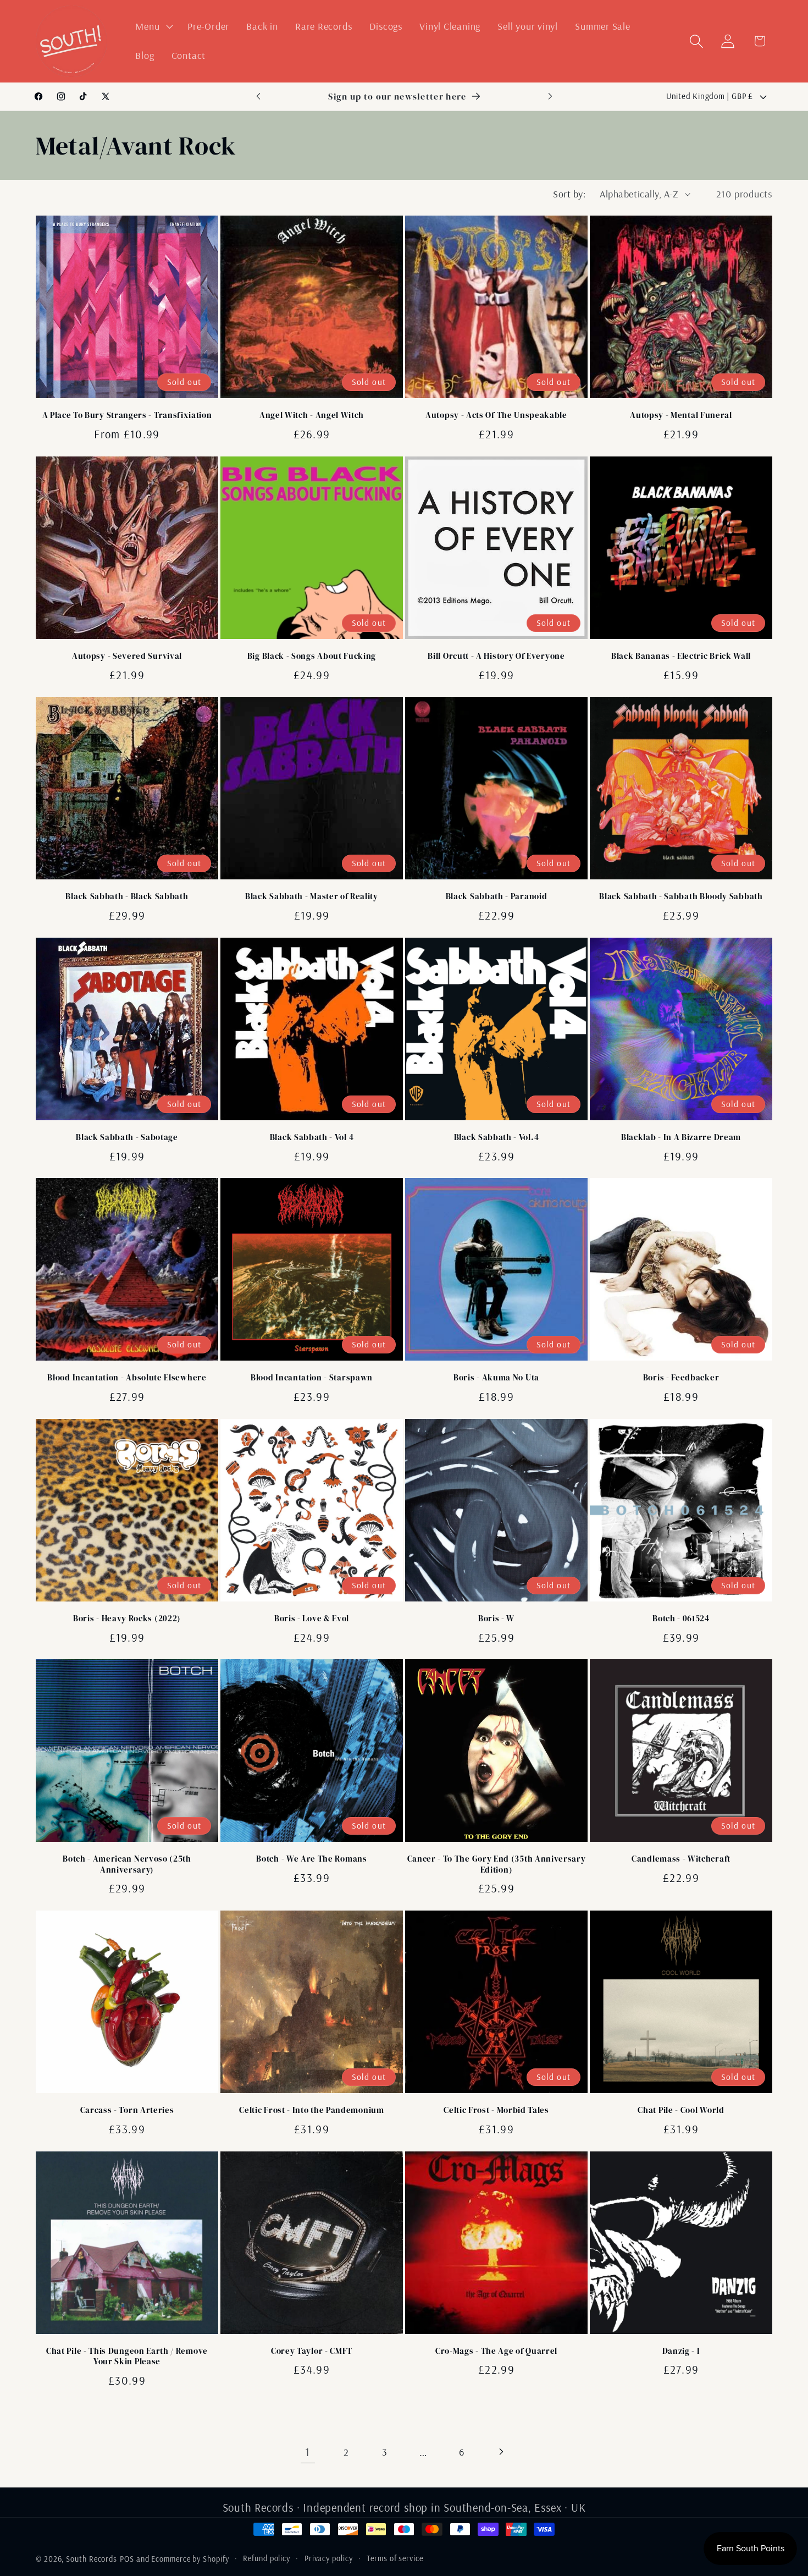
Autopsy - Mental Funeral (681, 415)
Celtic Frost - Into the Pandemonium (311, 2110)
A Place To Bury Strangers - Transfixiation (127, 415)
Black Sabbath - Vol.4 (497, 1138)
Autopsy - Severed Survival (127, 656)
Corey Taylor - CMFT (312, 2351)
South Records (92, 2559)
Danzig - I (681, 2351)
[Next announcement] (550, 97)
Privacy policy (329, 2558)
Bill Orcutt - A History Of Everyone (496, 656)
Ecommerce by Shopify (190, 2559)
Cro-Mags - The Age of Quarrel (496, 2351)
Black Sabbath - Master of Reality (312, 897)
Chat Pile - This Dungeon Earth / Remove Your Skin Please (127, 2357)
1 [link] (308, 2452)
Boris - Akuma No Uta (496, 1378)
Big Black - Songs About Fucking (312, 656)
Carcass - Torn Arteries (127, 2110)
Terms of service (395, 2558)
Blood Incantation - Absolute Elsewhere (127, 1378)
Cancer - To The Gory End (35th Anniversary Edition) (497, 1864)
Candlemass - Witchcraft (681, 1859)
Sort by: (569, 194)
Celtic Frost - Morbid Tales (496, 2110)
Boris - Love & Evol (312, 1619)
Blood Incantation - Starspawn (312, 1378)
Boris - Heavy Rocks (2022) (127, 1619)
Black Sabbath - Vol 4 (312, 1138)
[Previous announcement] (258, 97)
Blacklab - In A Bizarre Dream (681, 1138)
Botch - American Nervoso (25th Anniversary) (127, 1864)
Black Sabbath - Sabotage (127, 1138)
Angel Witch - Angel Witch (312, 415)
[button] (153, 26)
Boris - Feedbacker (681, 1378)
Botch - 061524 (681, 1619)
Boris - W (496, 1619)
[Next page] (500, 2452)
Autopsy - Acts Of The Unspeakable (496, 415)
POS (127, 2559)
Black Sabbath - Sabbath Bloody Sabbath (681, 897)
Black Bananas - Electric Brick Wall (681, 656)
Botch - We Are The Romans (311, 1859)
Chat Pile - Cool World (681, 2110)
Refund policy (267, 2558)
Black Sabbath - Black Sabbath (127, 897)
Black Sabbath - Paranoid (497, 897)
